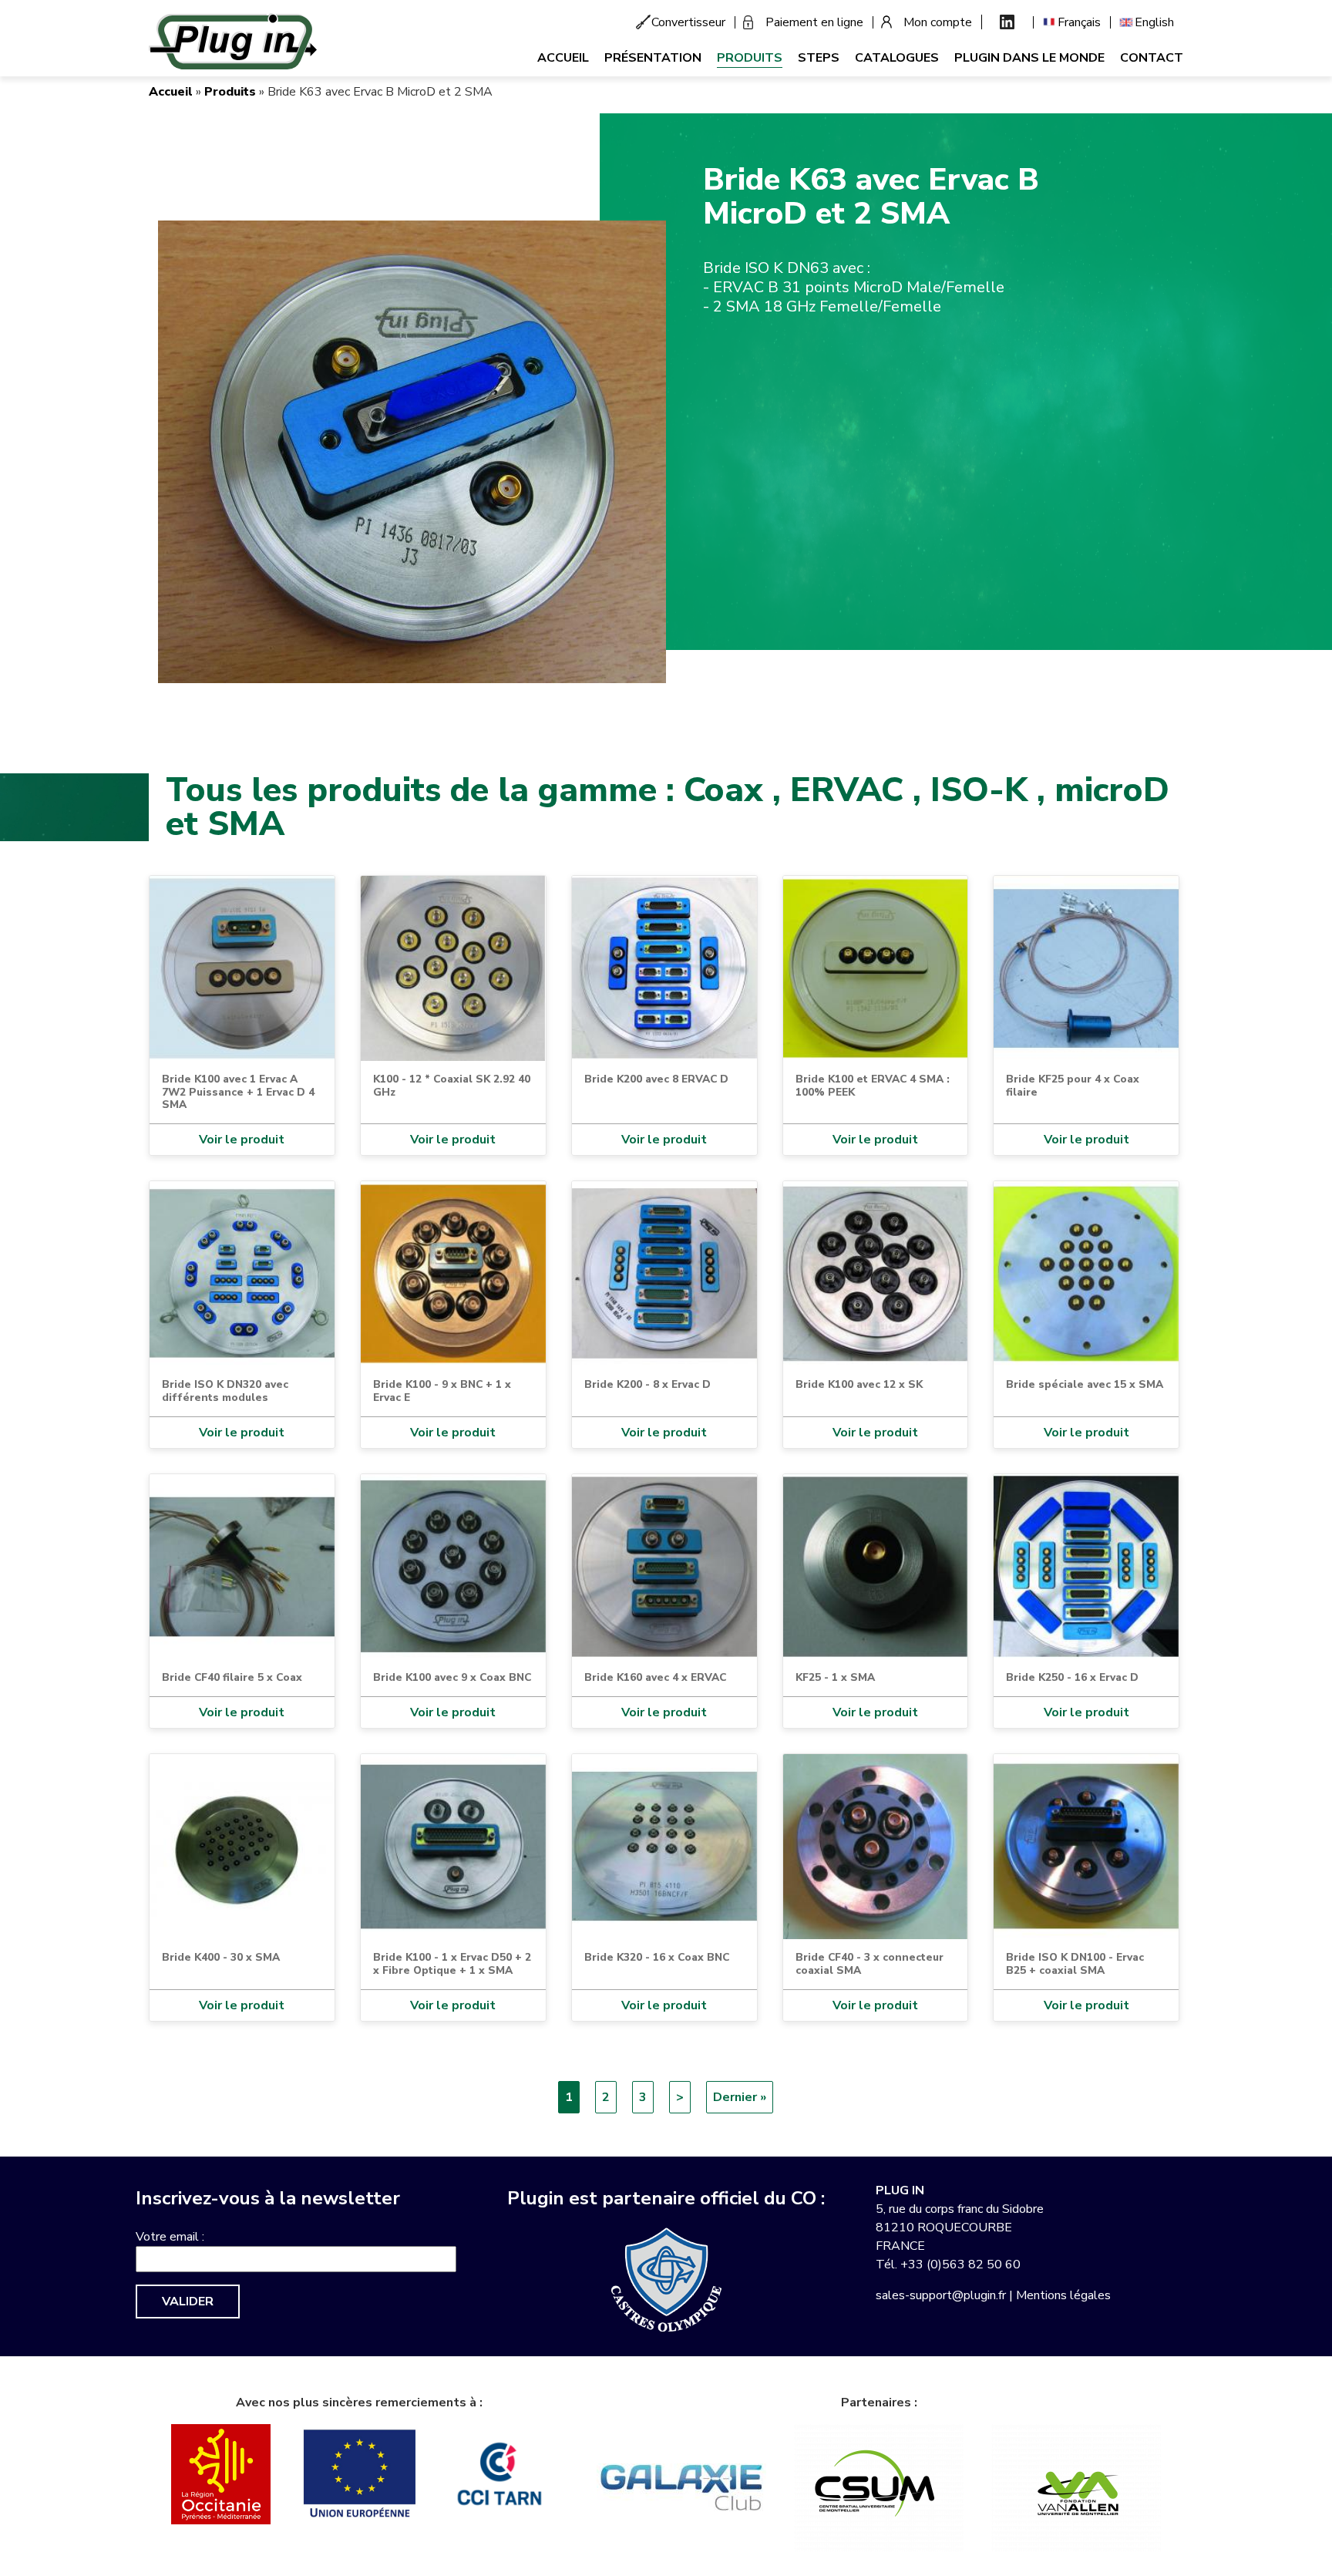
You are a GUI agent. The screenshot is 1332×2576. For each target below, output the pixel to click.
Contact (1152, 58)
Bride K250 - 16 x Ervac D (1072, 1677)
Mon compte (938, 22)
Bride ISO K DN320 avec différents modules (225, 1391)
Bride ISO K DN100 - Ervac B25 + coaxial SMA (1075, 1963)
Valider (188, 2302)
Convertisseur (688, 22)
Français (1079, 22)
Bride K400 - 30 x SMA (221, 1957)
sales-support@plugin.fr (941, 2295)
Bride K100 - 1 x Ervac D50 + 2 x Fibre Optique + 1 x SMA (452, 1963)
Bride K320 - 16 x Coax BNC (657, 1957)
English (1154, 22)
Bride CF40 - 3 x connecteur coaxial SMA (869, 1963)
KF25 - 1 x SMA (835, 1677)
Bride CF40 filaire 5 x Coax (232, 1677)
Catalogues (897, 58)
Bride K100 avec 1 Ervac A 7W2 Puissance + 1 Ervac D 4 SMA (238, 1092)
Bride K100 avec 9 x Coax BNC (452, 1677)
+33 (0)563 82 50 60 (960, 2265)
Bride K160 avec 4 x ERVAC (655, 1677)
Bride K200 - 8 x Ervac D (647, 1384)
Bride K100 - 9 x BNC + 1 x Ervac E (442, 1391)
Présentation (653, 58)
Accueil (563, 58)
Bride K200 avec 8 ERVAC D (656, 1079)
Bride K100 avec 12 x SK (859, 1384)
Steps (819, 58)
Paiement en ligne (814, 22)
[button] (412, 451)
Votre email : (170, 2237)
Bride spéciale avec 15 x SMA (1085, 1384)
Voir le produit (242, 1140)
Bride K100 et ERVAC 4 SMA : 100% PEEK (873, 1085)
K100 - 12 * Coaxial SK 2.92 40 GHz (452, 1085)
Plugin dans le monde (1029, 58)
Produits (750, 58)
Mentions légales (1063, 2295)
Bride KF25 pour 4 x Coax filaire (1073, 1085)
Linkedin (1007, 22)
